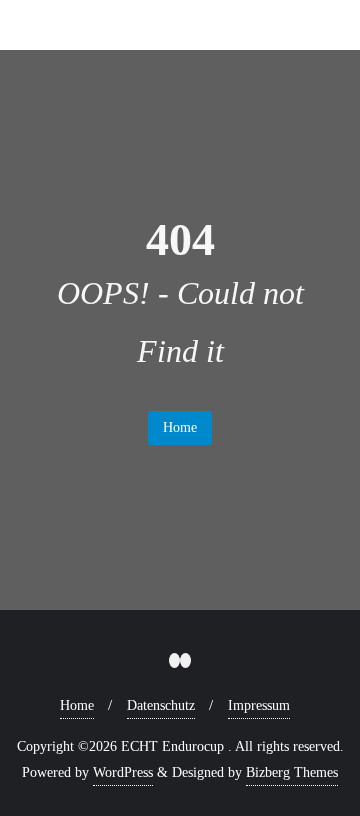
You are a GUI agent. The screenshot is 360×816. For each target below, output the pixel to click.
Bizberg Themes (292, 772)
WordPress (123, 772)
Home (180, 427)
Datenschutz (161, 705)
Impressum (259, 705)
